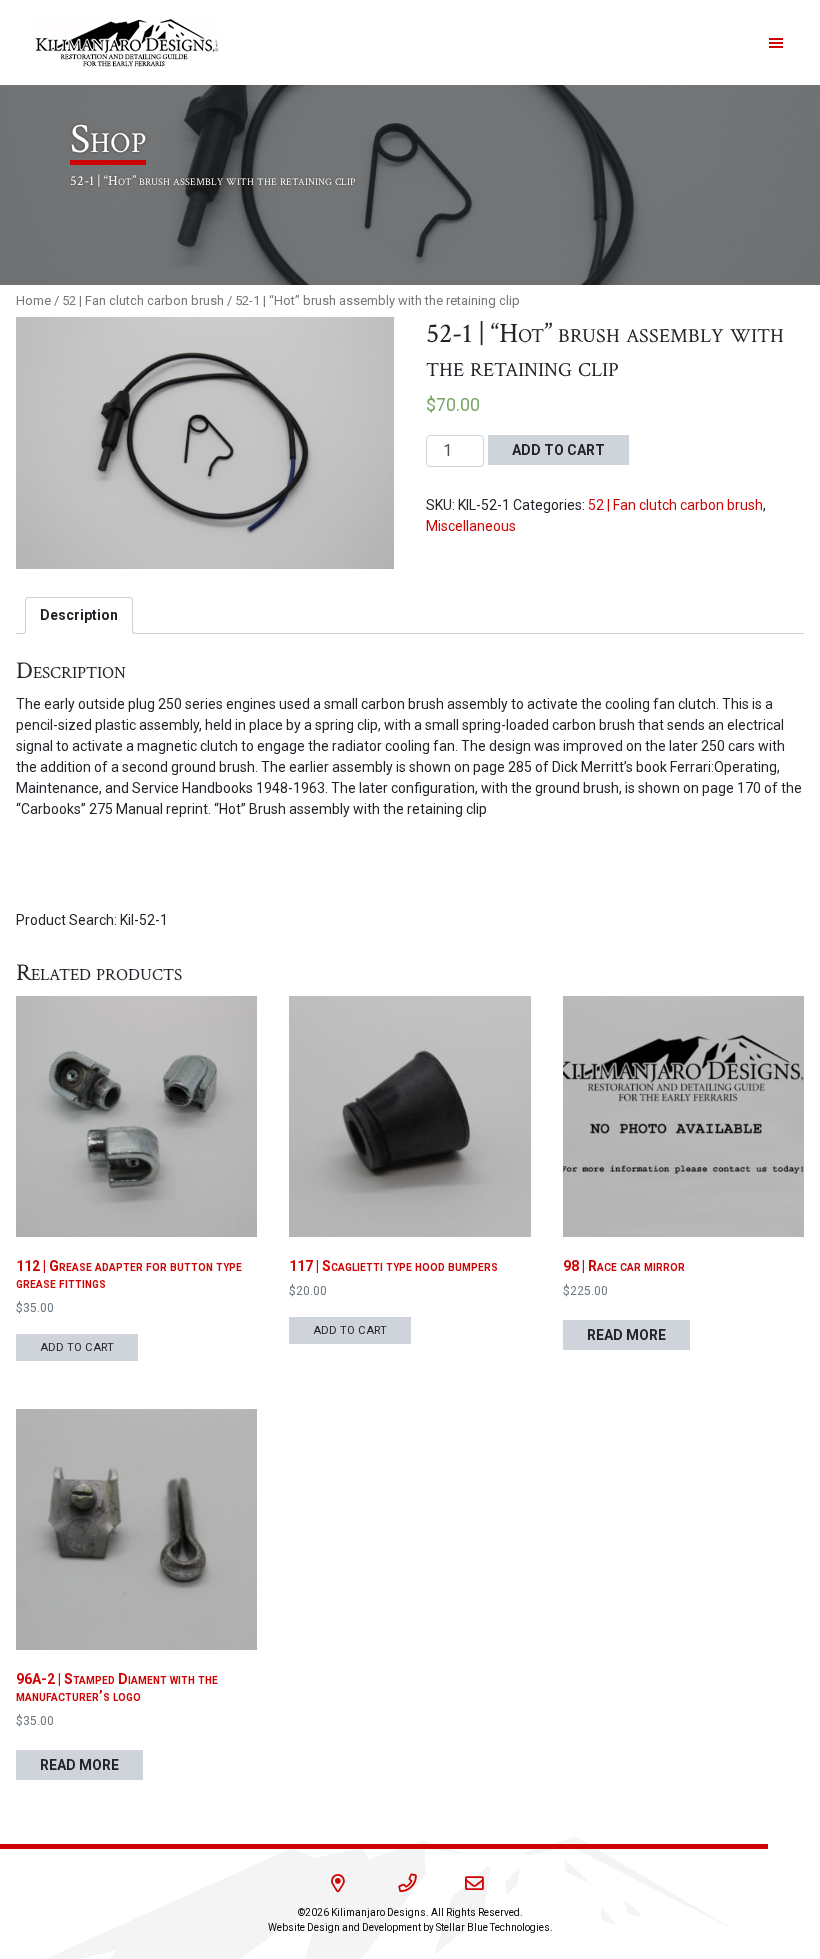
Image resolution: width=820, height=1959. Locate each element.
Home (33, 300)
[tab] (79, 615)
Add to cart (558, 450)
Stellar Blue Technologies (493, 1927)
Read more (626, 1335)
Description (79, 615)
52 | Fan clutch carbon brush (143, 300)
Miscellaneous (471, 526)
